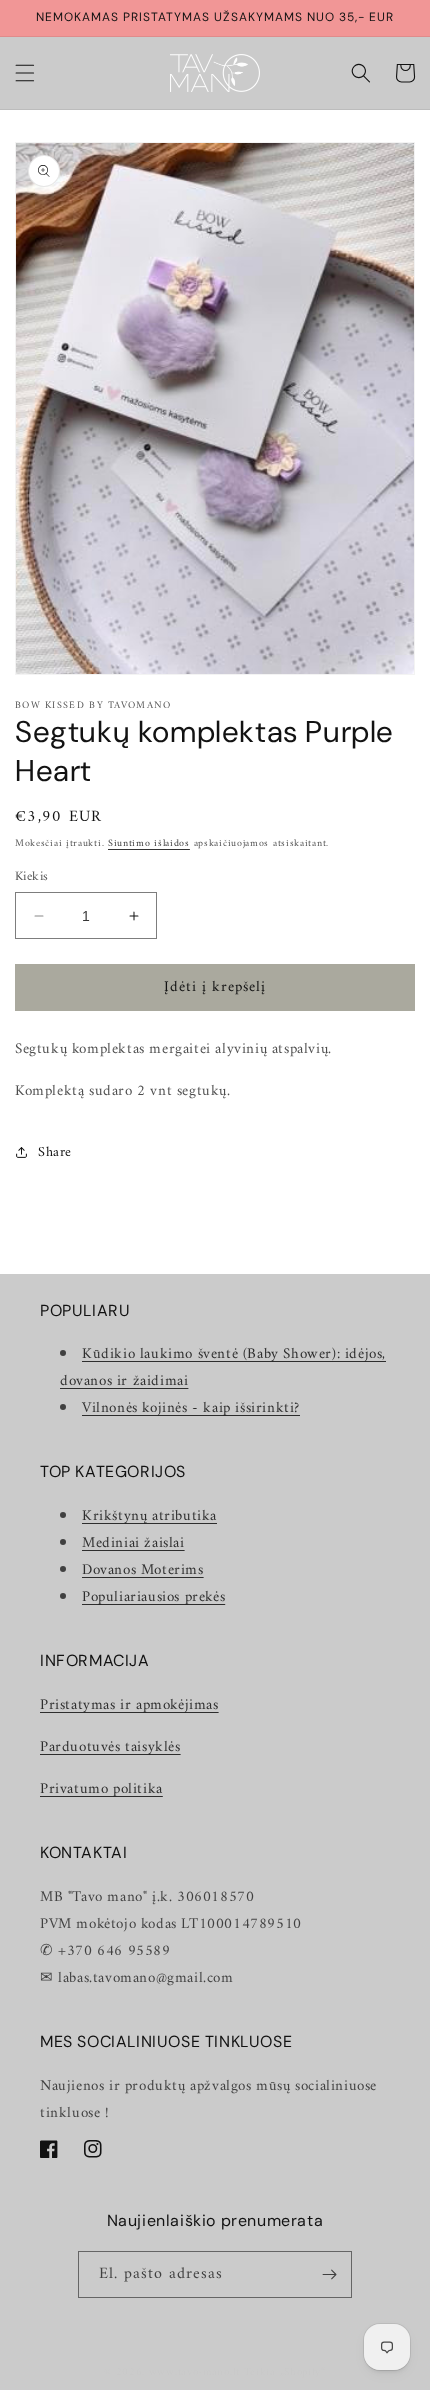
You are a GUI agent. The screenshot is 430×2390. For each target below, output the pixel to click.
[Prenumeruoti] (329, 2274)
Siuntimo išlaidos (149, 843)
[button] (25, 73)
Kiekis (31, 877)
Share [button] (55, 1152)
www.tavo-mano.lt (194, 2372)
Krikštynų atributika (149, 1516)
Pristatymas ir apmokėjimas (129, 1705)
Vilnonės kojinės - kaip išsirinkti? (191, 1408)
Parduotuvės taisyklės (110, 1747)
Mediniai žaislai (133, 1543)
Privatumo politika (101, 1789)
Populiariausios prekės (153, 1597)
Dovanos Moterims (143, 1570)
